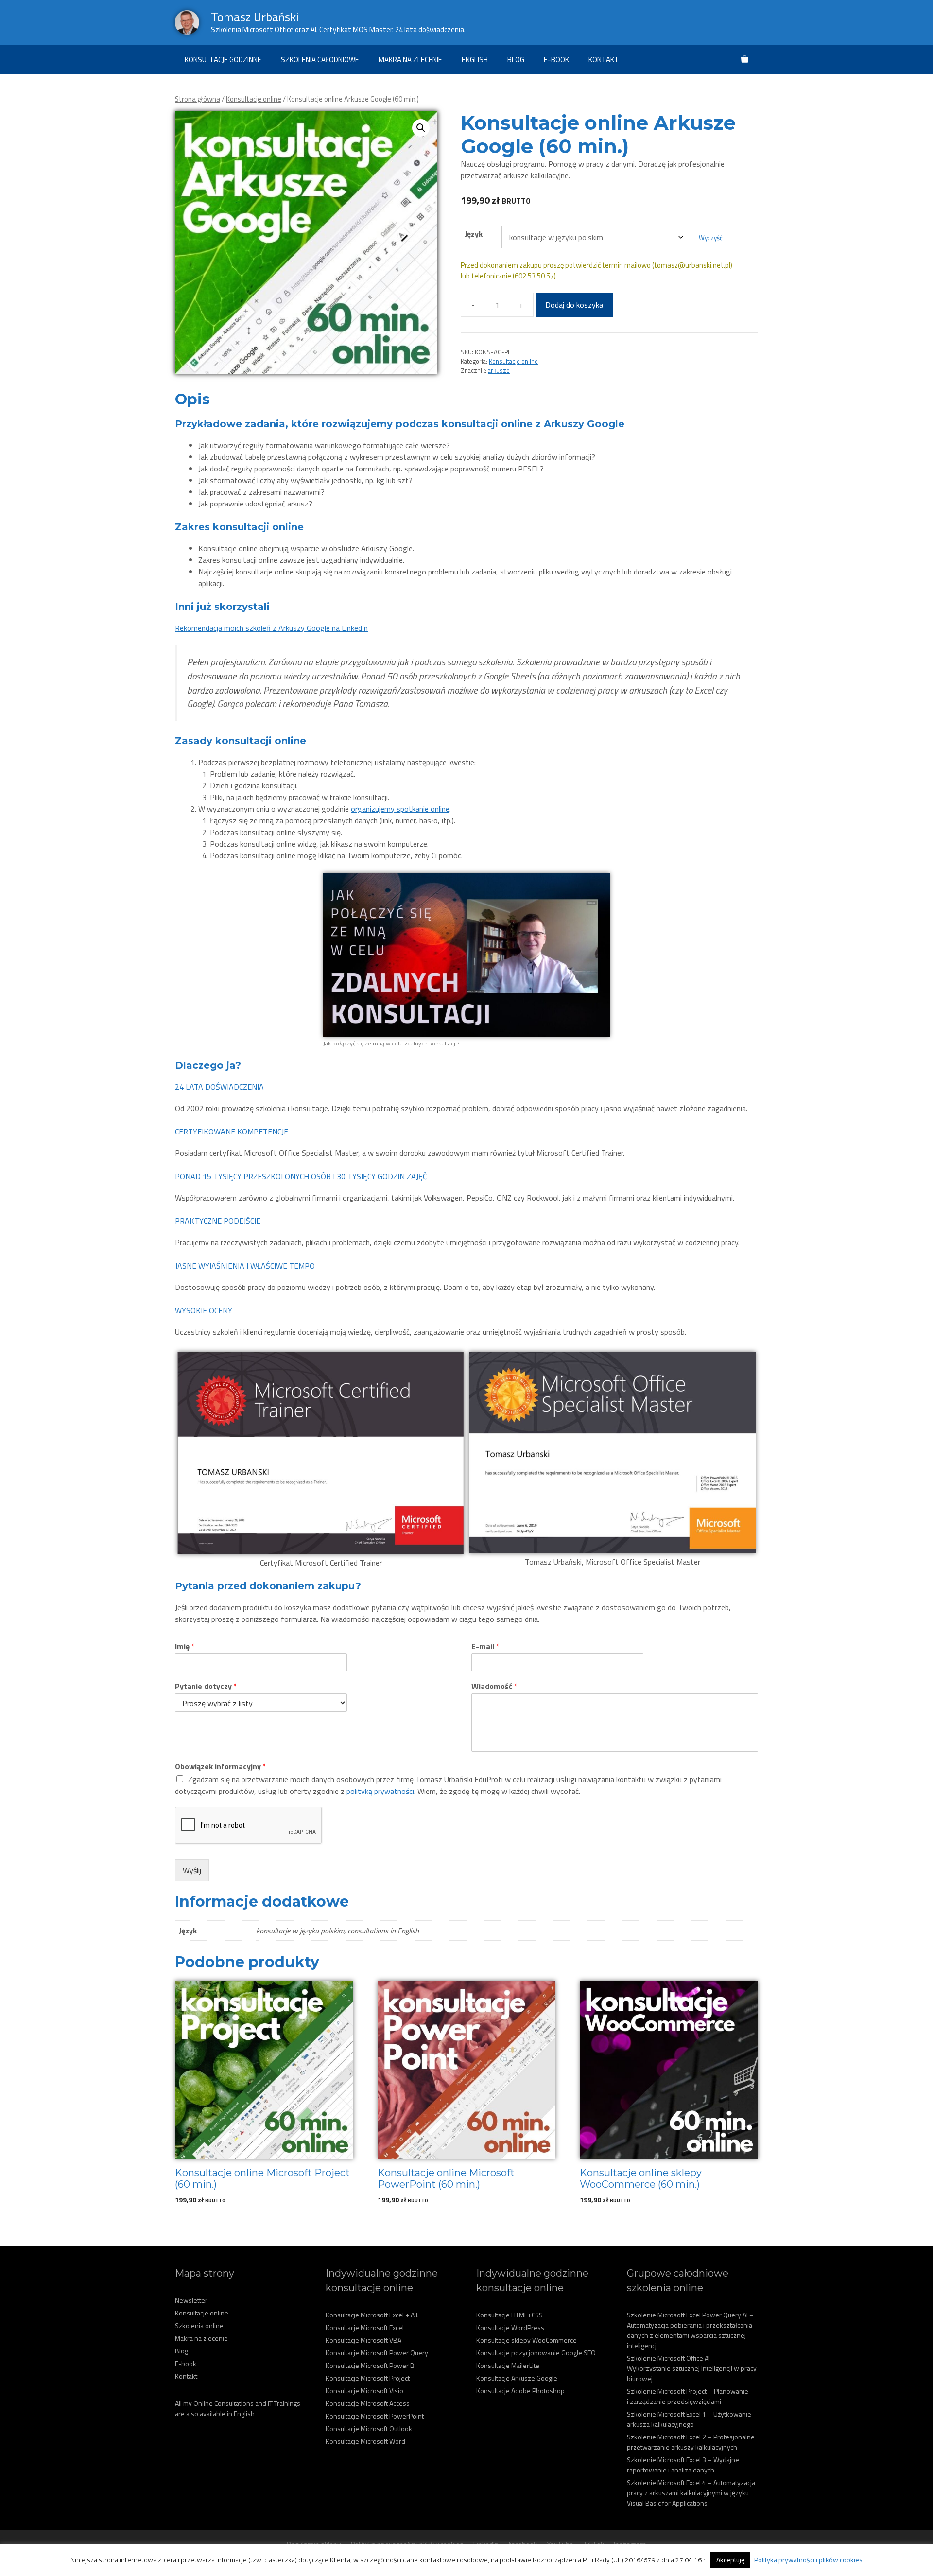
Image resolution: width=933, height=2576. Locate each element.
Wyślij (192, 1870)
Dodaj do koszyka (574, 305)
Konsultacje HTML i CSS (510, 2315)
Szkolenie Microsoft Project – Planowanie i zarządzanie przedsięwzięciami (688, 2396)
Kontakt (604, 60)
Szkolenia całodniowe (320, 60)
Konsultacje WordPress (510, 2327)
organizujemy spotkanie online (400, 809)
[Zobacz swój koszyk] (745, 60)
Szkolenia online (199, 2325)
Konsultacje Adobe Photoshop (520, 2391)
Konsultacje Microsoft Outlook (369, 2428)
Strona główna (198, 99)
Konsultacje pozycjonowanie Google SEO (536, 2353)
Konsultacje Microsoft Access (368, 2403)
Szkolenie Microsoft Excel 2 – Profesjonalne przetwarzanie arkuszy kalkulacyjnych (691, 2442)
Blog (516, 60)
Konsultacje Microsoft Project (368, 2378)
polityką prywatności (380, 1791)
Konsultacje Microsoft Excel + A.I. (372, 2315)
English (475, 60)
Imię (185, 1646)
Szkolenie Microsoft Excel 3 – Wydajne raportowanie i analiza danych (683, 2465)
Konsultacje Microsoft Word (365, 2441)
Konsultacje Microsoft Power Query (377, 2353)
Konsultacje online (254, 99)
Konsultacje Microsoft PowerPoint (375, 2416)
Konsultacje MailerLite (508, 2365)
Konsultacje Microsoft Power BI (371, 2365)
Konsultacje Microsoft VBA (363, 2340)
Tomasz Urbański (255, 17)
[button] (421, 128)
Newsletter (191, 2300)
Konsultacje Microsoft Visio (364, 2391)
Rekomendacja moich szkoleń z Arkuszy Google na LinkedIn (271, 628)
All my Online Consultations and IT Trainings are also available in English (238, 2408)
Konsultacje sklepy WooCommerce (527, 2340)
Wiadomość (494, 1686)
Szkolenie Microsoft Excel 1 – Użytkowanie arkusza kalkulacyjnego (689, 2419)
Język (474, 234)
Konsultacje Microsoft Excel (365, 2327)
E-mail (485, 1646)
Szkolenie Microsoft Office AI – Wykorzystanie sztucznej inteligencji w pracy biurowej (692, 2368)
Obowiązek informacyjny (221, 1767)
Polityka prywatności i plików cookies (808, 2560)
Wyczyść (711, 238)
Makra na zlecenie (410, 60)
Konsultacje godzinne (223, 60)
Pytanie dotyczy (206, 1686)
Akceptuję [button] (730, 2560)
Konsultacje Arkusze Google (517, 2378)
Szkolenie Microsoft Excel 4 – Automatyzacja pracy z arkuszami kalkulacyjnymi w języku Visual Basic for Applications (691, 2493)
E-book (556, 60)
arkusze (499, 370)
